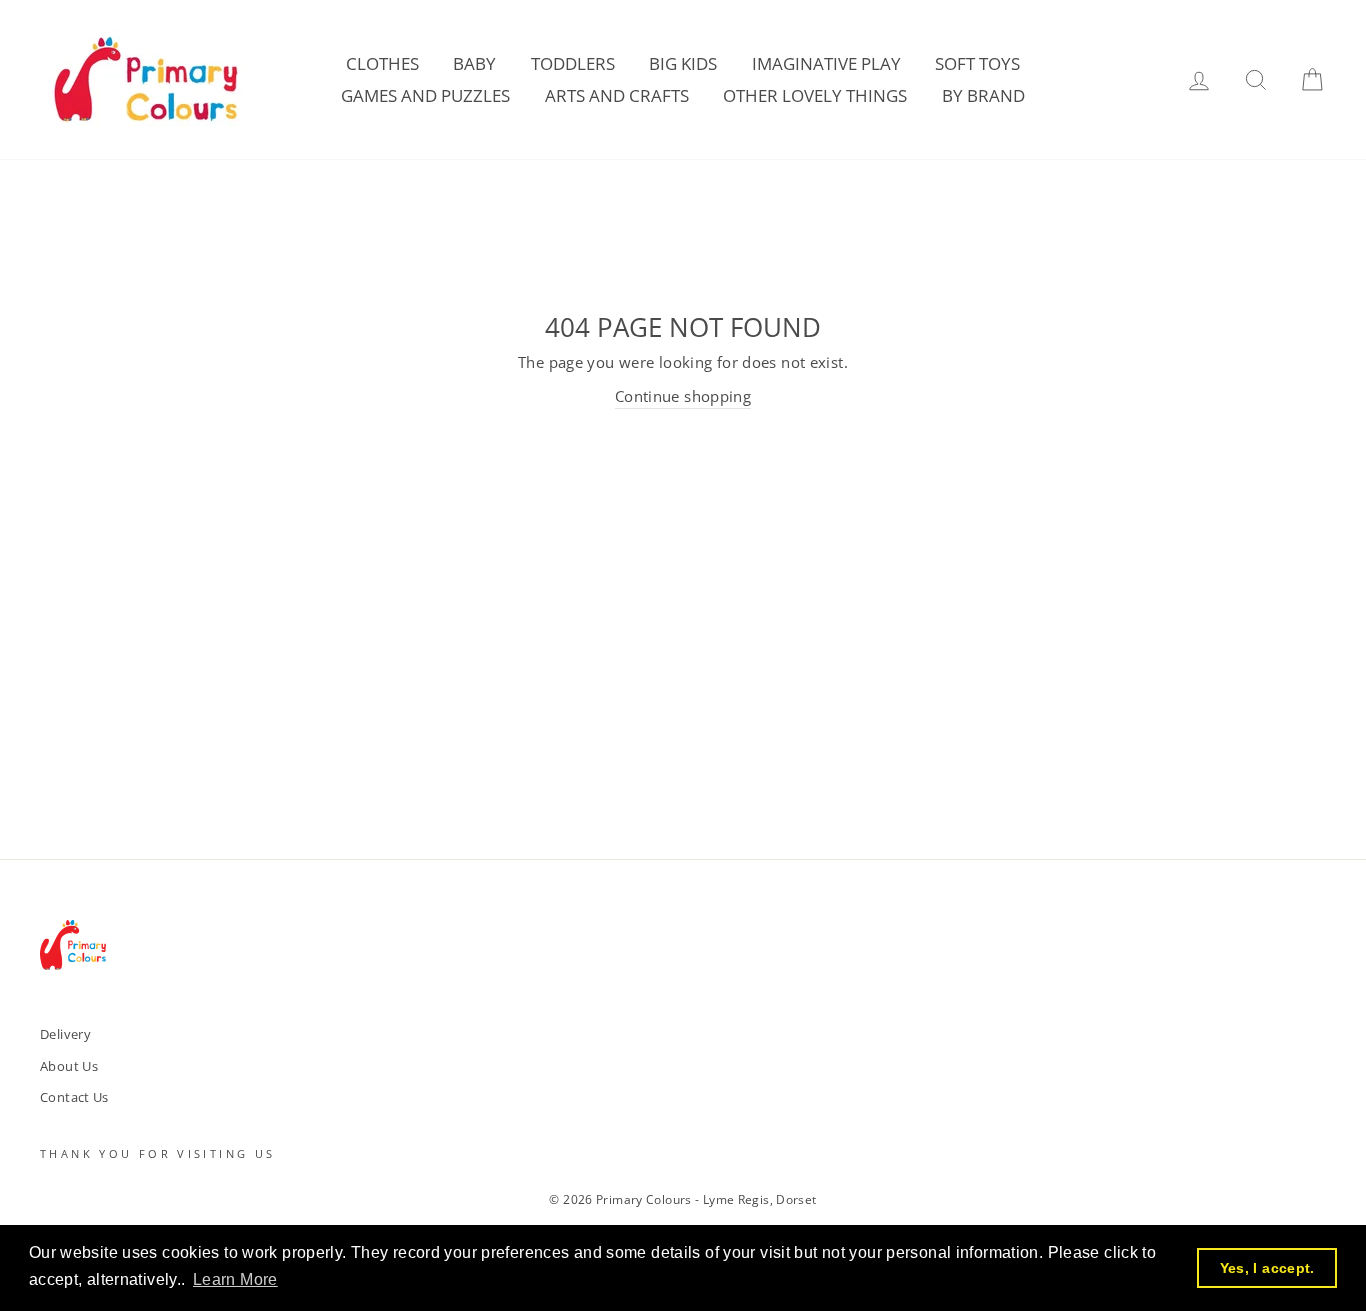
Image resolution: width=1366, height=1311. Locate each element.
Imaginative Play (826, 63)
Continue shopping (683, 396)
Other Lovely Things (815, 95)
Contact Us (74, 1097)
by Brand (983, 95)
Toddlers (573, 63)
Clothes (382, 63)
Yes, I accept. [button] (1267, 1268)
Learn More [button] (235, 1279)
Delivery (65, 1034)
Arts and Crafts (617, 95)
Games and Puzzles (425, 95)
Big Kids (683, 63)
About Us (69, 1066)
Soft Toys (977, 63)
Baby (474, 63)
